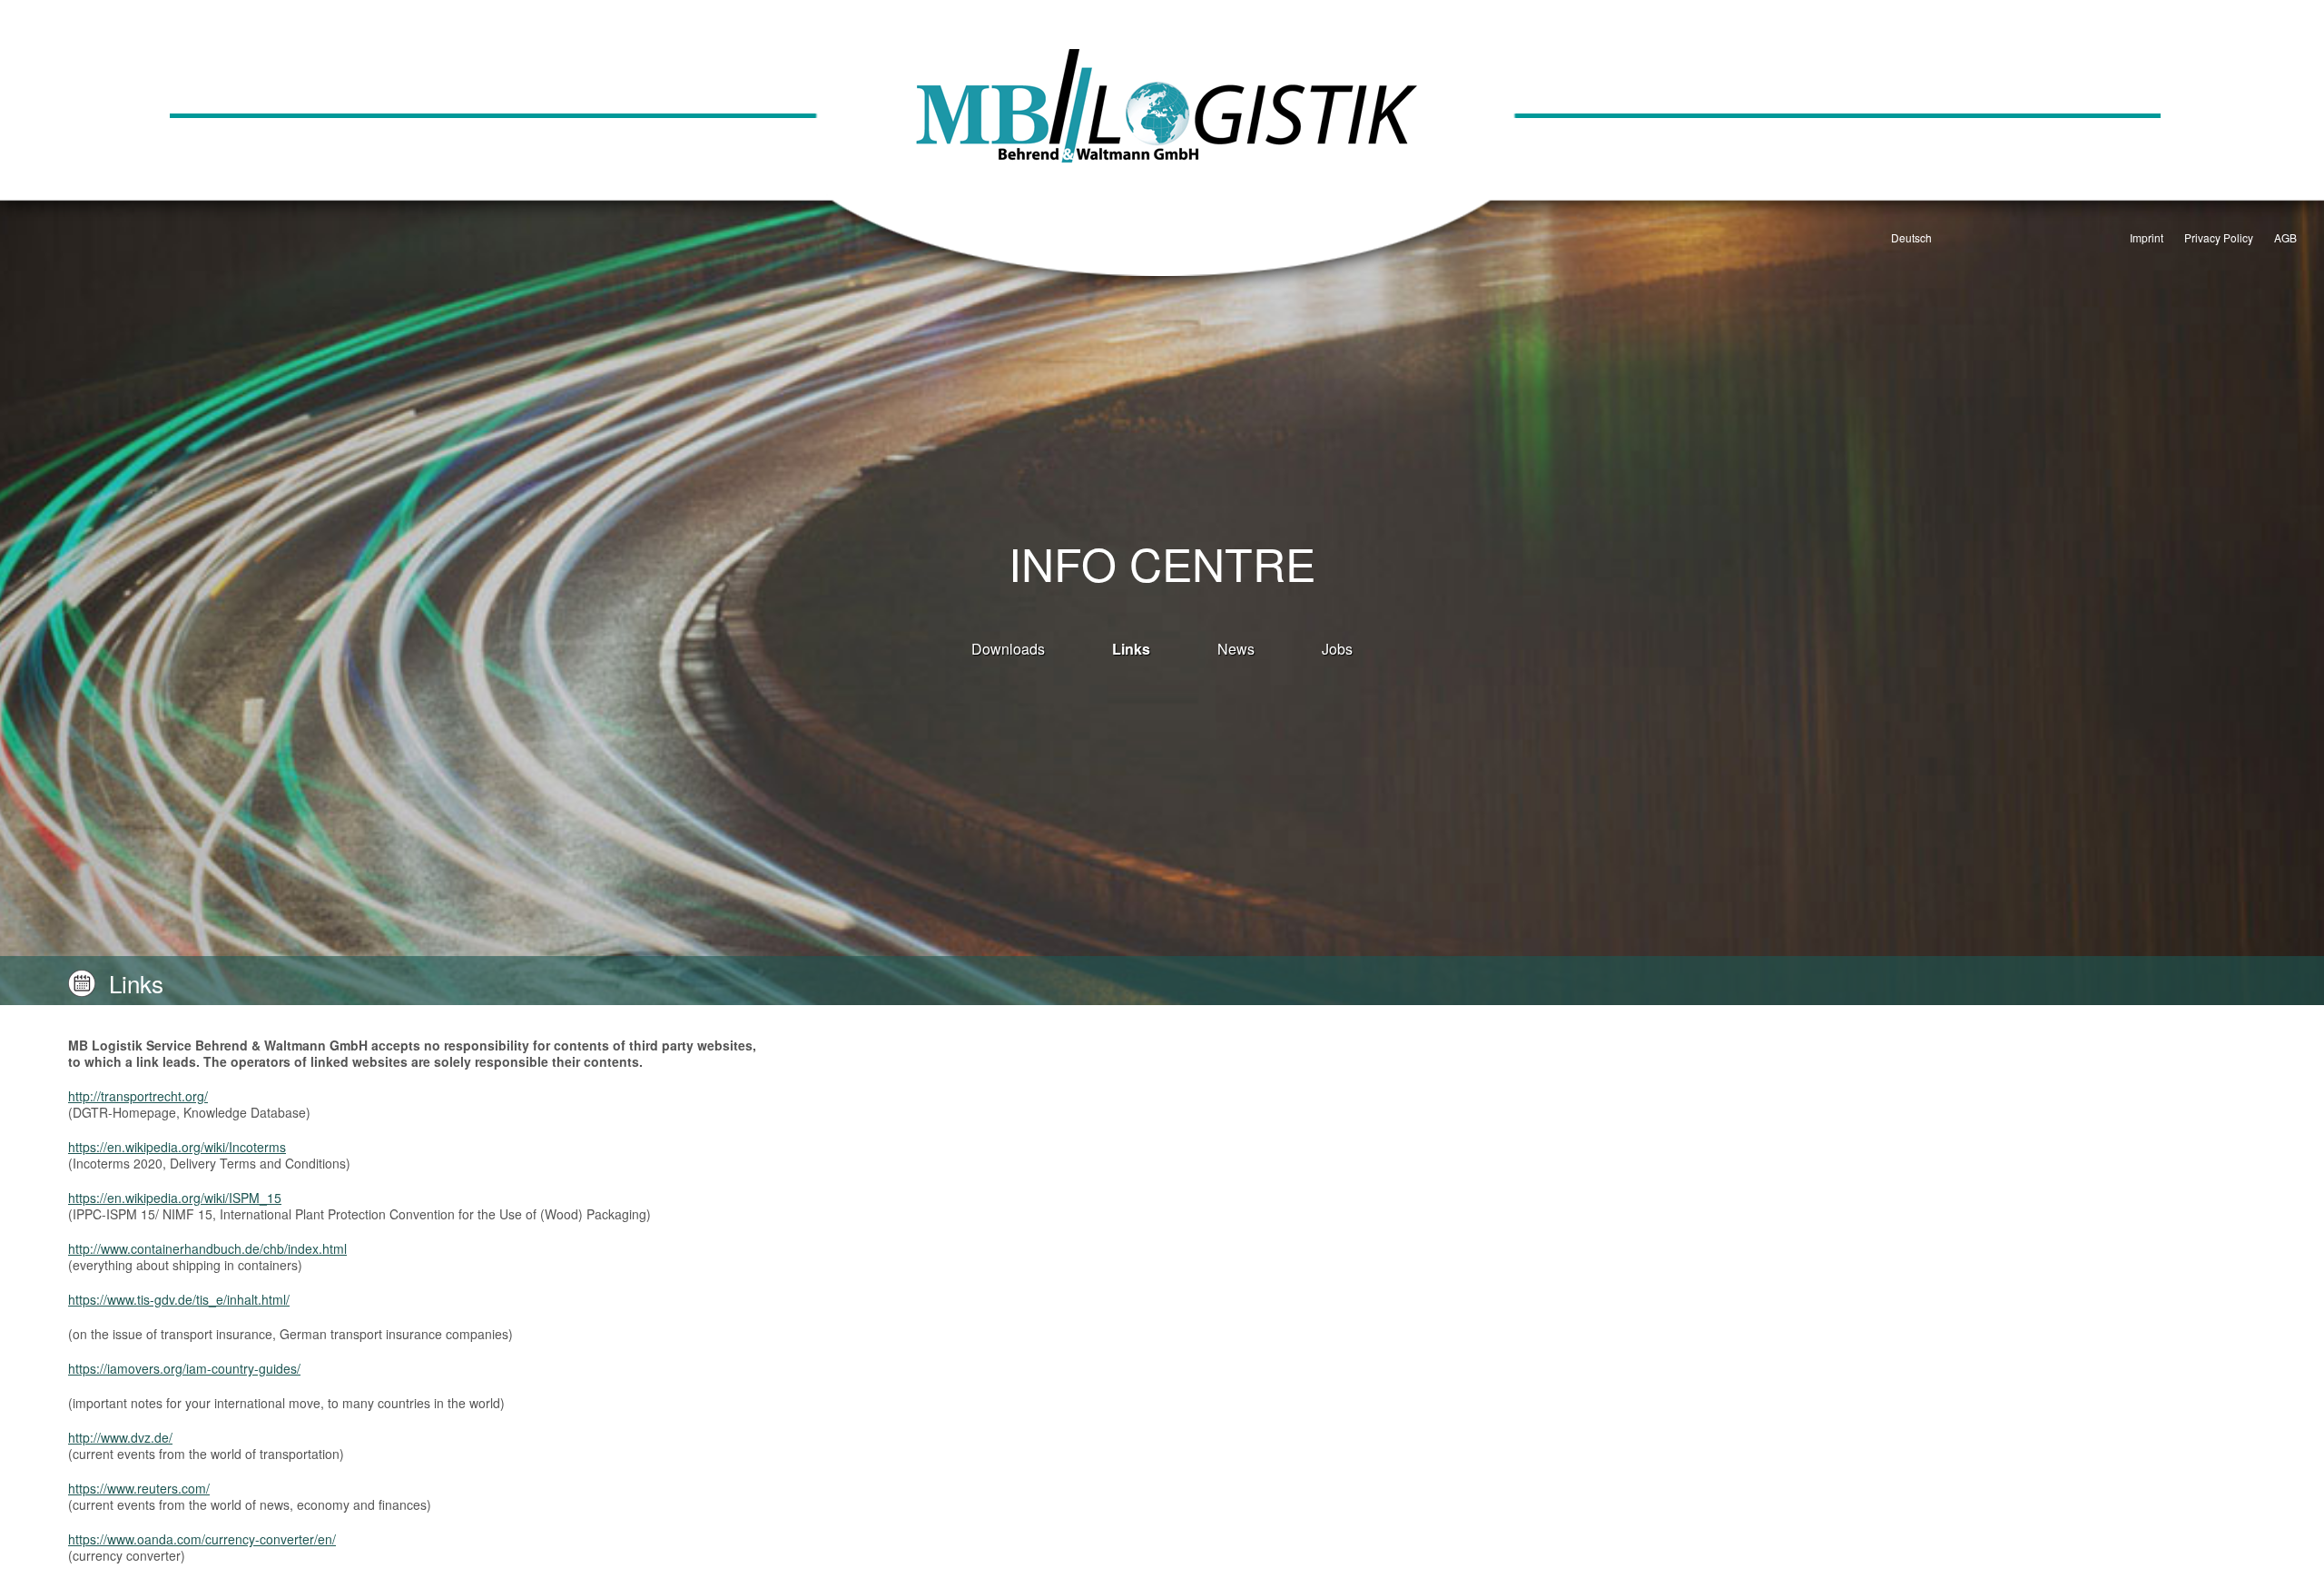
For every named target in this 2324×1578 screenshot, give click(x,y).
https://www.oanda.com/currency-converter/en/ (202, 1539)
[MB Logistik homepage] (1162, 149)
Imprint (2147, 237)
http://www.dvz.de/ (120, 1437)
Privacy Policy (2219, 237)
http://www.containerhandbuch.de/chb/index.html (207, 1248)
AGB (2285, 237)
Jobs (1337, 649)
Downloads (1008, 649)
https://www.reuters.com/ (139, 1488)
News (1236, 649)
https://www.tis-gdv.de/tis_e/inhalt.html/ (179, 1299)
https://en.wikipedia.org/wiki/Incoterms (177, 1147)
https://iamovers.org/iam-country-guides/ (184, 1368)
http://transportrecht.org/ (138, 1096)
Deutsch (1911, 237)
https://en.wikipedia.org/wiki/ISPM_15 (175, 1198)
